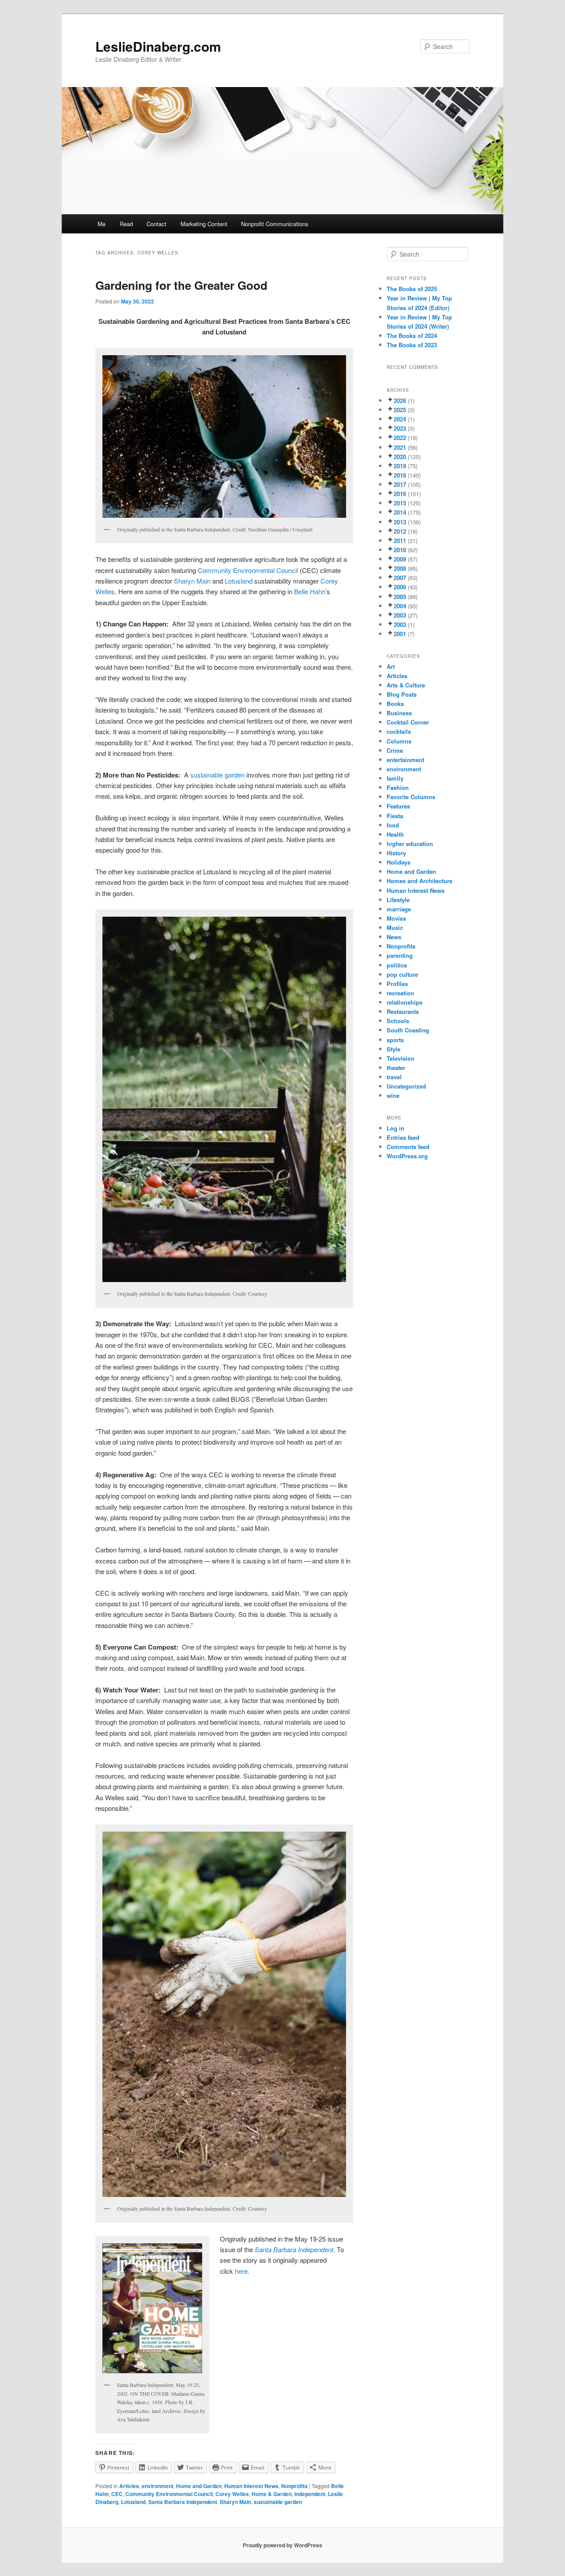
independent (310, 2494)
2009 (400, 559)
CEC (117, 2494)
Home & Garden (272, 2494)
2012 (400, 531)
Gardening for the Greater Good (181, 285)
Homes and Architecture (420, 881)
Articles (129, 2486)
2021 (400, 447)
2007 (400, 578)
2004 (400, 606)
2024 (400, 419)
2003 (400, 615)
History (396, 853)
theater (396, 1068)
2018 (400, 475)
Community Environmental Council (248, 570)
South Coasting (408, 1030)
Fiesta (395, 816)
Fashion (398, 787)
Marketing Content (204, 224)
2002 (400, 624)
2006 (400, 587)
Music (395, 928)
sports (395, 1040)
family (395, 778)
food (393, 825)
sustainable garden (217, 775)
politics (397, 965)
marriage (399, 909)
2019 (400, 466)
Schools (398, 1021)
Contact (156, 224)
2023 (400, 428)
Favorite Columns (411, 797)
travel (394, 1077)
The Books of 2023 (412, 345)
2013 (400, 522)
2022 (400, 438)
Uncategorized (406, 1086)
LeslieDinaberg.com (158, 46)
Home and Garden (199, 2486)
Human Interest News (251, 2486)
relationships (405, 1002)
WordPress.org (407, 1156)
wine (393, 1095)
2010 (400, 550)
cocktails (399, 731)
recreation (400, 993)
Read (126, 224)
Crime (395, 750)
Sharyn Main (192, 581)
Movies (396, 918)
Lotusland (239, 581)
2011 (400, 541)
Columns (399, 741)
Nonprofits (294, 2486)
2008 (400, 568)
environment (158, 2486)
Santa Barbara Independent (183, 2502)
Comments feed (408, 1147)
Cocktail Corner (408, 722)
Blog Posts (402, 694)
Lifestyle (398, 900)
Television (401, 1058)
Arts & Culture (406, 685)
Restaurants (403, 1011)
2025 (400, 410)
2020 (400, 457)
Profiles (397, 984)
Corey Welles (232, 2494)
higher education (410, 844)
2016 (400, 494)
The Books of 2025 (412, 289)
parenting (400, 955)
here (241, 2271)
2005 (400, 597)
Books (395, 704)
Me (102, 224)
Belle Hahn (310, 591)
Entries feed (403, 1137)
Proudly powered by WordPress (282, 2545)
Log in (395, 1128)
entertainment (405, 760)
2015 (400, 503)
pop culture (402, 974)
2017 (400, 484)
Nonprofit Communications (275, 224)
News (394, 937)
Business (399, 713)
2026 (400, 400)
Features (398, 806)
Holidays (399, 862)
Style (394, 1049)
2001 (400, 634)
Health (395, 834)
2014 (400, 512)
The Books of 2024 (412, 336)
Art (391, 666)
